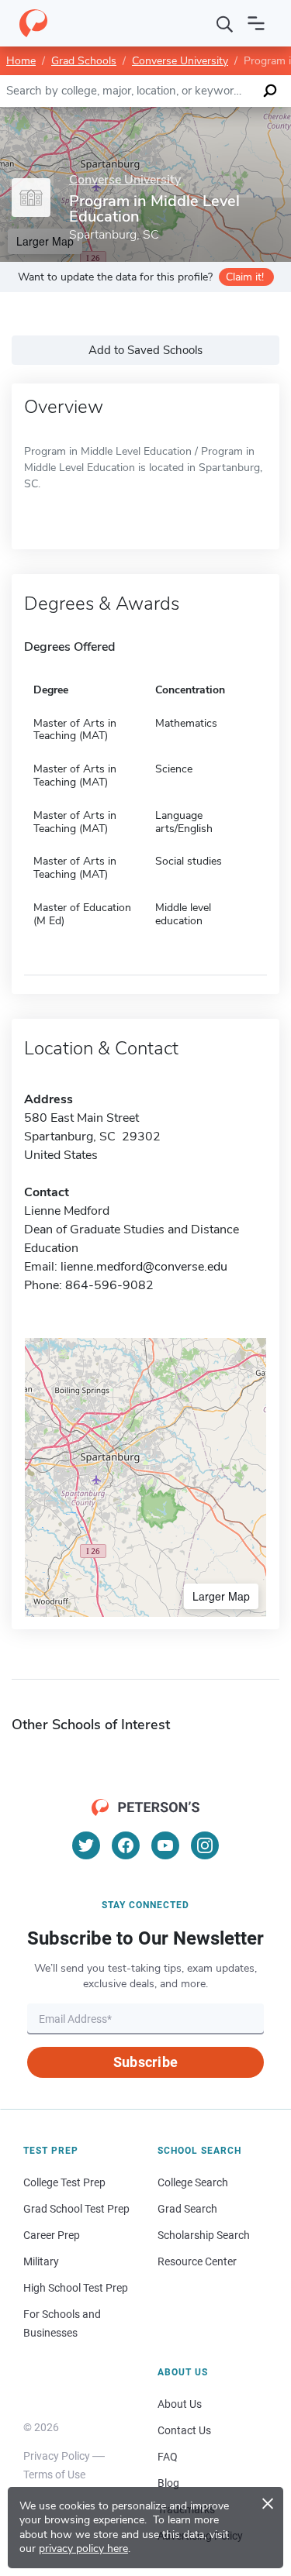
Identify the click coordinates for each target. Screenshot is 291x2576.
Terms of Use (54, 2475)
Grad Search (187, 2209)
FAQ (168, 2457)
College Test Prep (64, 2182)
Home (21, 61)
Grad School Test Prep (76, 2209)
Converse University (180, 61)
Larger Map (221, 1596)
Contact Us (184, 2430)
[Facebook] (126, 1845)
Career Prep (52, 2235)
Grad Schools (84, 61)
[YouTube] (165, 1845)
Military (41, 2261)
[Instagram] (205, 1845)
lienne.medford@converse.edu (144, 1267)
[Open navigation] (256, 23)
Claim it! (245, 277)
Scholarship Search (204, 2235)
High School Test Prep (76, 2288)
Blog (168, 2483)
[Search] (225, 23)
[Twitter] (86, 1845)
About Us (180, 2404)
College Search (193, 2182)
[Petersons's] (33, 23)
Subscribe (145, 2062)
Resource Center (197, 2261)
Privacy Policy (57, 2456)
